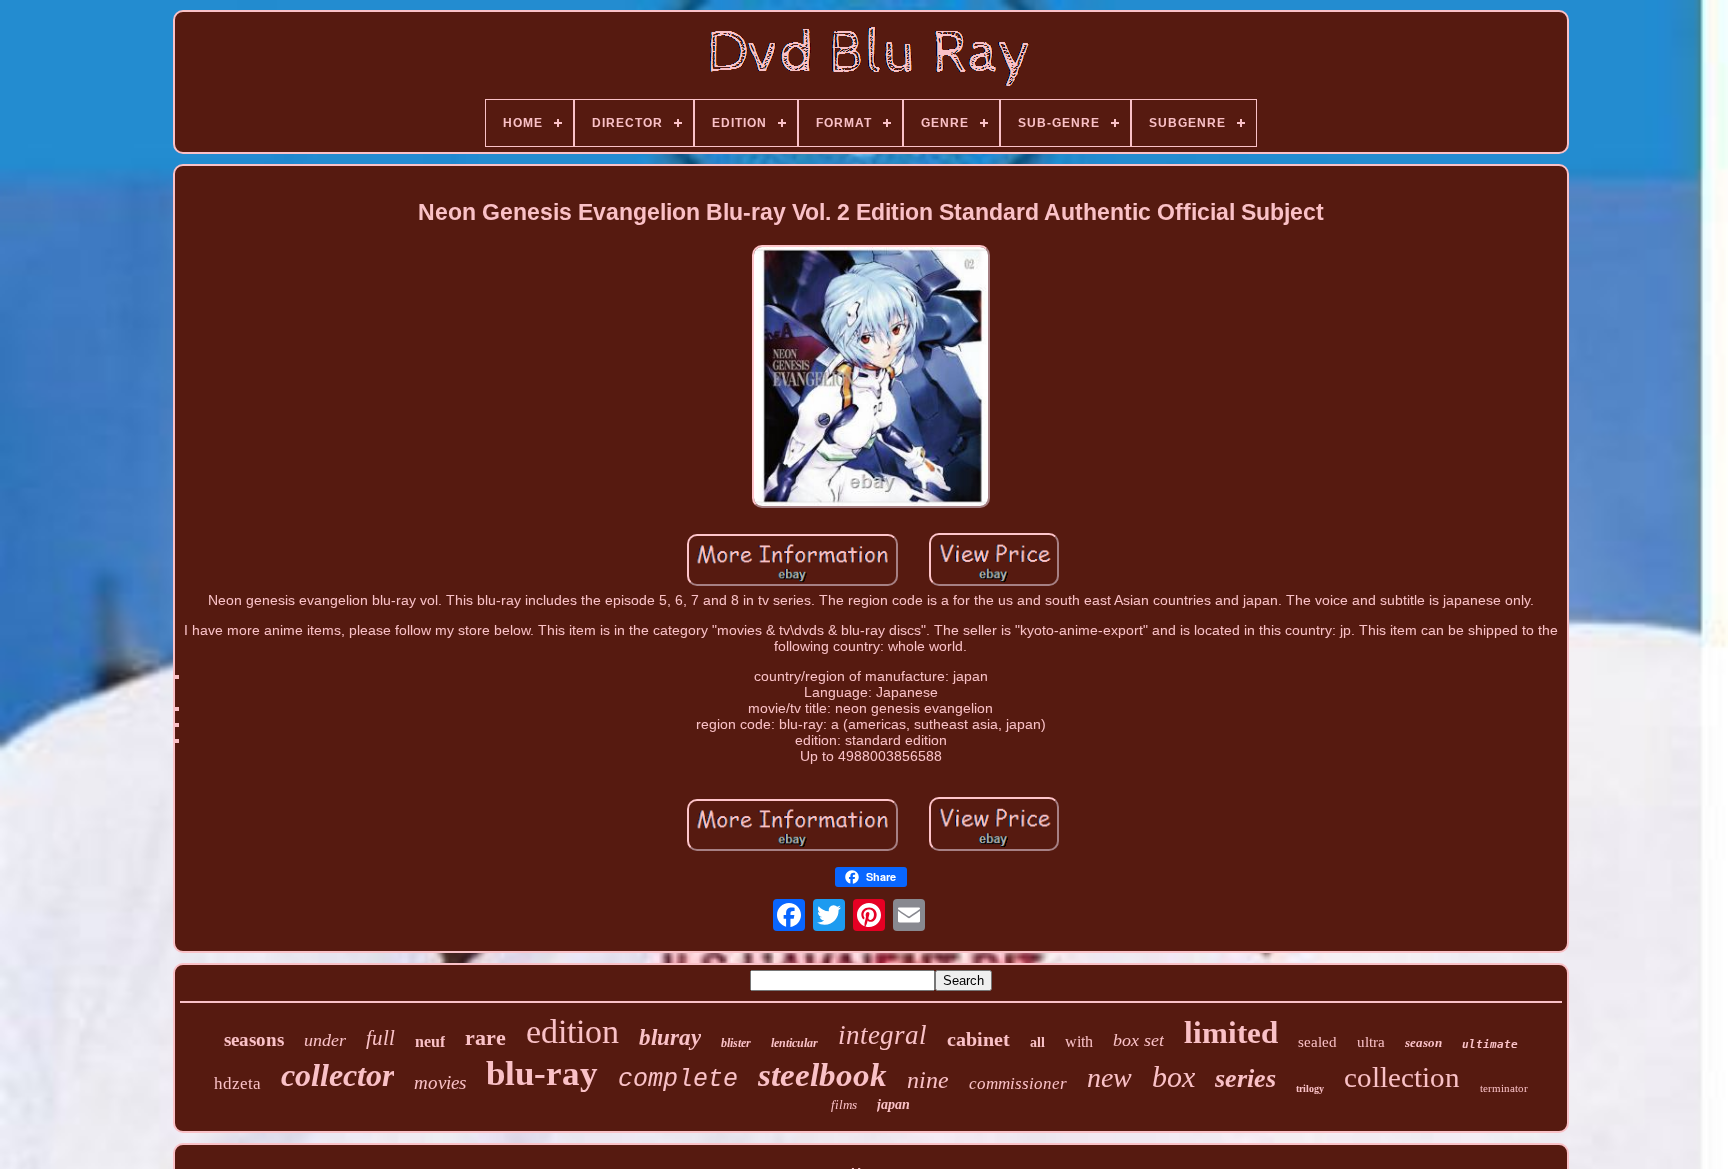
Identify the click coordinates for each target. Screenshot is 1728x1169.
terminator (1504, 1088)
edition (572, 1031)
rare (485, 1037)
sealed (1317, 1042)
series (1245, 1078)
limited (1231, 1032)
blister (736, 1043)
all (1037, 1042)
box (1173, 1076)
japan (893, 1104)
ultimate (1490, 1044)
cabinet (978, 1039)
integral (882, 1035)
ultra (1371, 1042)
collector (337, 1075)
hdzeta (237, 1083)
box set (1138, 1040)
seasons (254, 1039)
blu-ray (542, 1073)
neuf (430, 1041)
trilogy (1310, 1088)
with (1079, 1041)
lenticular (794, 1043)
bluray (670, 1037)
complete (678, 1079)
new (1109, 1077)
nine (928, 1080)
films (844, 1104)
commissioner (1018, 1083)
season (1423, 1042)
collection (1402, 1077)
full (380, 1038)
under (325, 1040)
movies (440, 1082)
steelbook (822, 1075)
